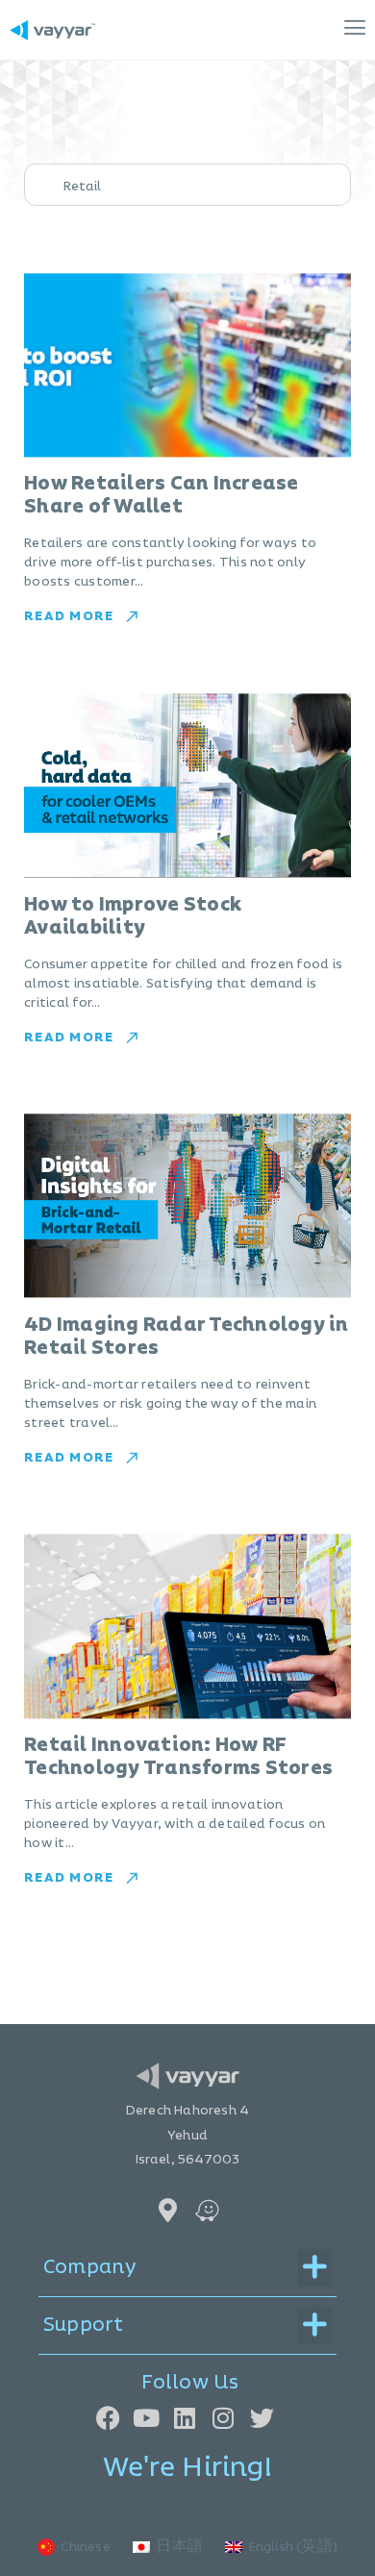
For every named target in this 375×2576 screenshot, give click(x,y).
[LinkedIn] (185, 2418)
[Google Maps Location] (168, 2210)
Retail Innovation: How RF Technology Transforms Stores (178, 1757)
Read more (69, 616)
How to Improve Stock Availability (133, 916)
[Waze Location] (207, 2210)
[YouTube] (147, 2418)
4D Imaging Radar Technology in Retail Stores (187, 1337)
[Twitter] (262, 2418)
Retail (82, 187)
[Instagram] (224, 2418)
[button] (241, 30)
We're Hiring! (187, 2468)
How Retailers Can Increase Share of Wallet (162, 495)
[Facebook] (108, 2418)
